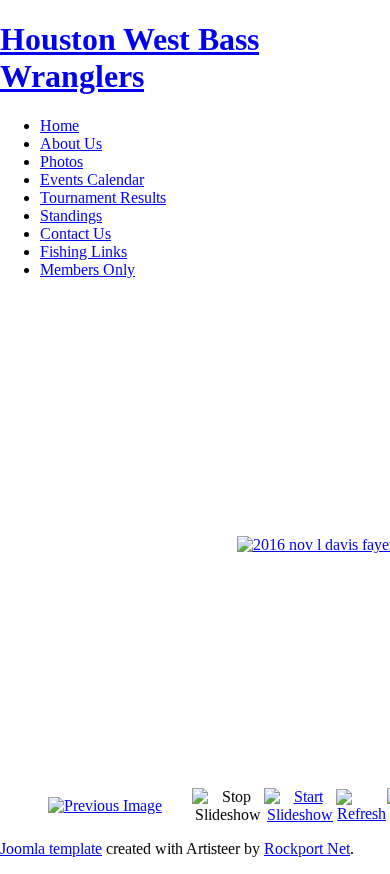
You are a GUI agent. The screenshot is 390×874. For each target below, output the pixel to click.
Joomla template (51, 848)
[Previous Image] (105, 805)
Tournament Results (103, 197)
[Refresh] (361, 813)
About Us (71, 143)
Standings (71, 215)
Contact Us (75, 233)
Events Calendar (92, 179)
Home (59, 125)
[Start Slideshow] (300, 814)
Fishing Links (83, 251)
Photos (61, 161)
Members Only (87, 269)
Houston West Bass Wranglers (129, 57)
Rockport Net (307, 848)
